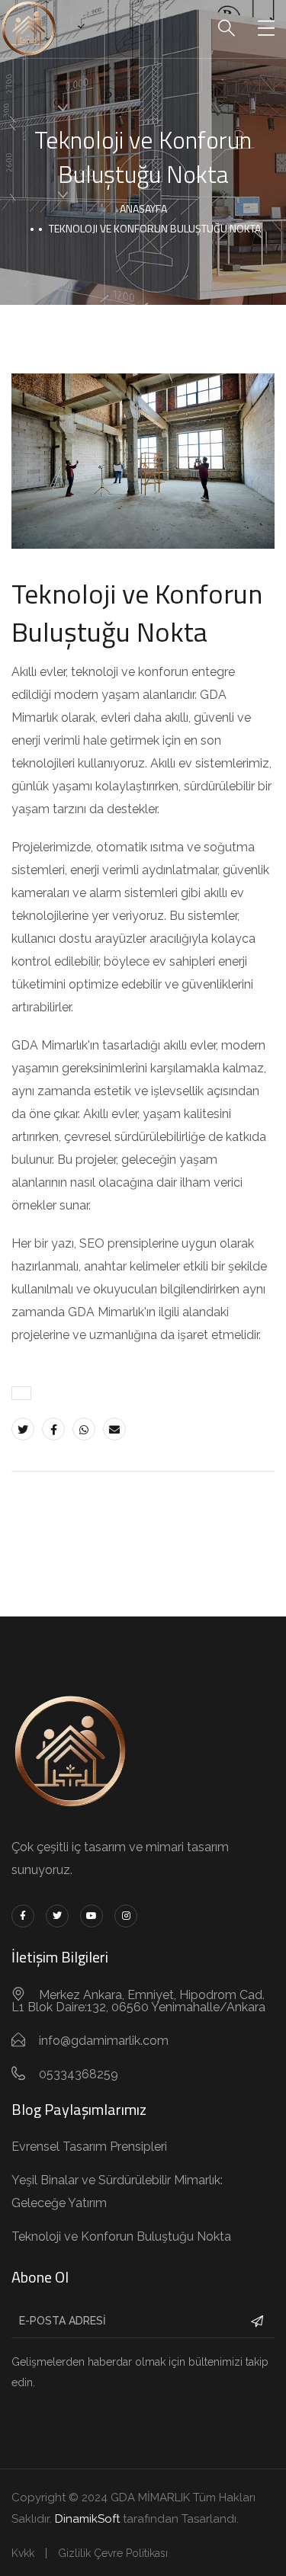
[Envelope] (114, 1429)
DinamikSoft (87, 2519)
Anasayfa (143, 208)
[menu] (266, 29)
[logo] (29, 28)
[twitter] (57, 1916)
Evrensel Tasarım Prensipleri (89, 2147)
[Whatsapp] (84, 1429)
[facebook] (23, 1916)
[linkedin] (92, 1916)
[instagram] (126, 1916)
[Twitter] (23, 1429)
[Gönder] (257, 2321)
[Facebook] (53, 1429)
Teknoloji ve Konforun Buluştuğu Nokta (121, 2236)
